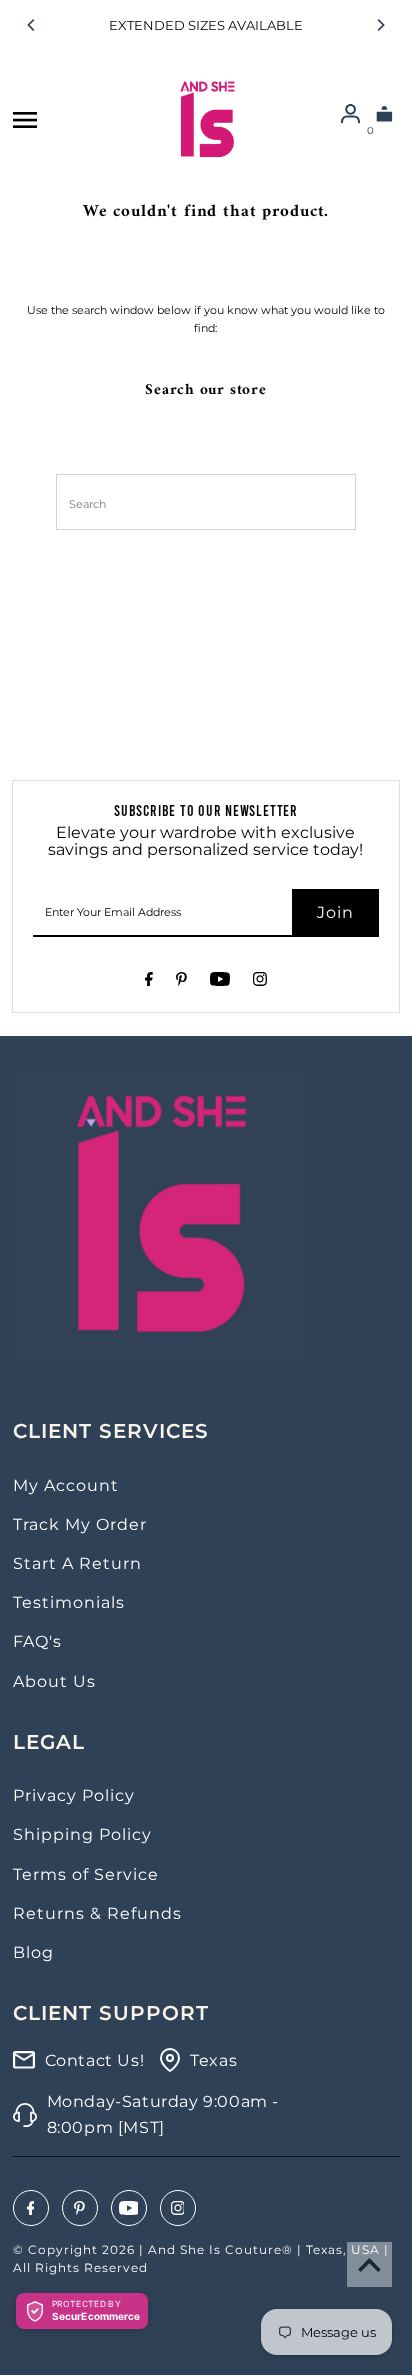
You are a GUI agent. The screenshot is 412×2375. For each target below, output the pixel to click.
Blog (33, 1952)
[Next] (380, 25)
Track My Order (80, 1524)
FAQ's (37, 1641)
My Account (66, 1485)
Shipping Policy (82, 1834)
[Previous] (32, 25)
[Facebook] (149, 982)
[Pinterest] (181, 982)
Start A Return (77, 1563)
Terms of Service (86, 1874)
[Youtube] (220, 982)
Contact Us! (95, 2060)
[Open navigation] (25, 120)
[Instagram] (260, 982)
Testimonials (69, 1602)
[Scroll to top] (369, 2264)
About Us (54, 1681)
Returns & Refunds (97, 1913)
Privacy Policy (74, 1795)
